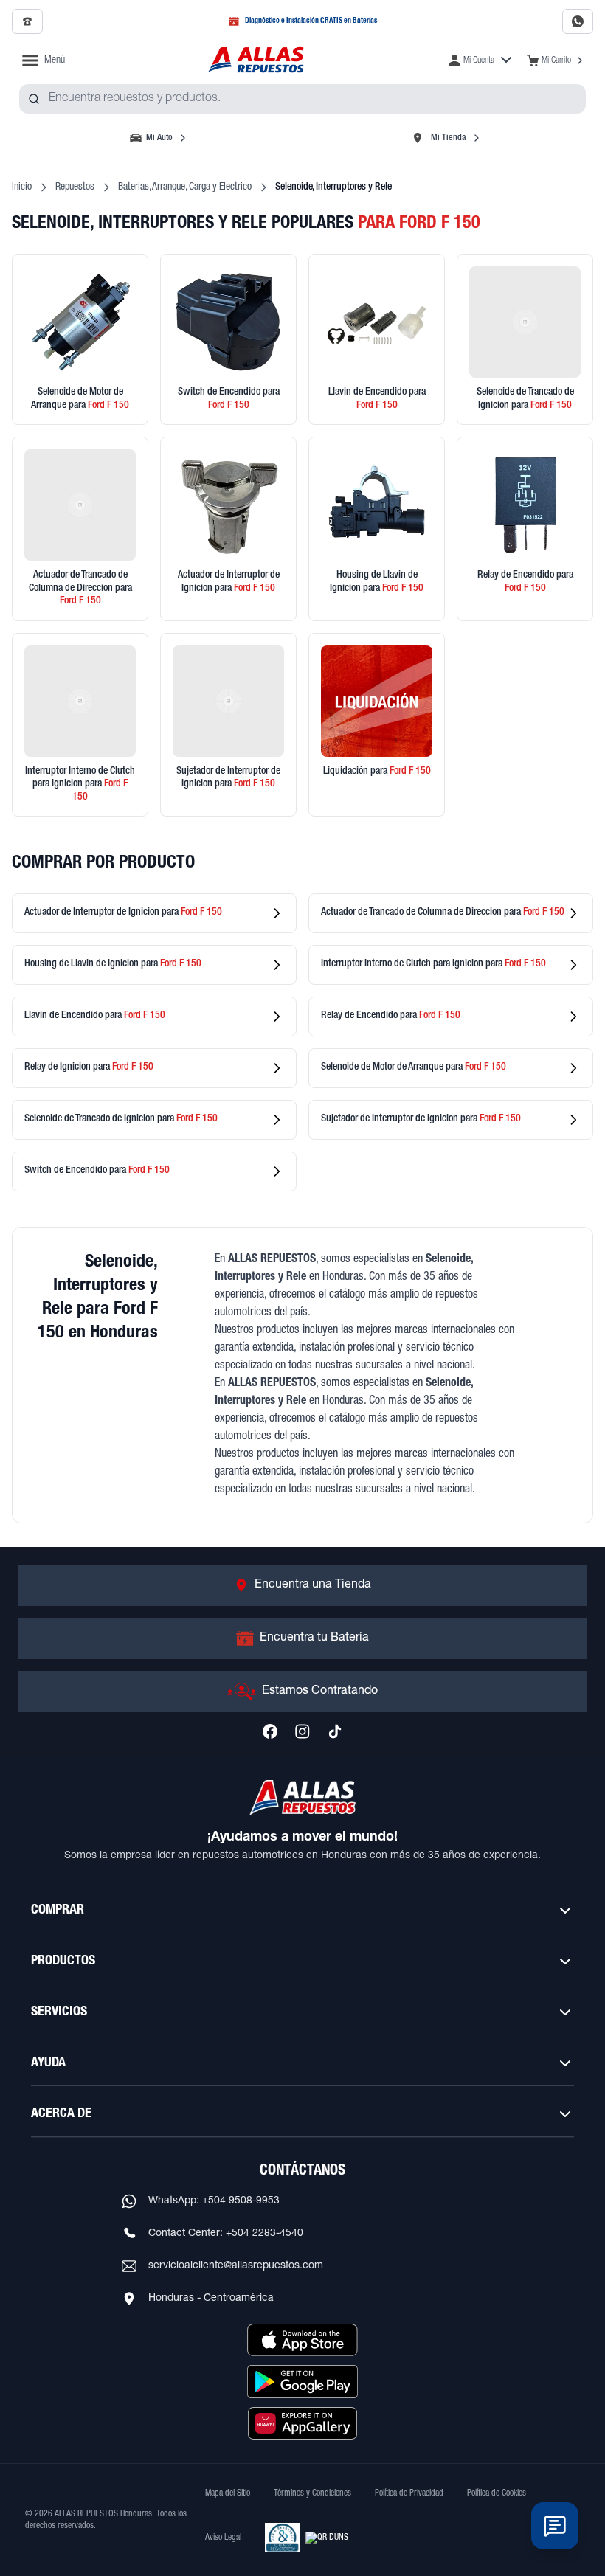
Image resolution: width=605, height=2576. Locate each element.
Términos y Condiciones (312, 2493)
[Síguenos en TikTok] (335, 1731)
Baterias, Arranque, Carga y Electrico (185, 187)
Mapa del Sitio (228, 2493)
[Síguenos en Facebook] (270, 1731)
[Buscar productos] (34, 99)
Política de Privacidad (409, 2493)
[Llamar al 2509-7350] (27, 21)
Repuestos (75, 187)
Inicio (22, 187)
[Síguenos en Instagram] (302, 1731)
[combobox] (302, 99)
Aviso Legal (223, 2538)
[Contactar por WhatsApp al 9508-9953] (578, 21)
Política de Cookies (497, 2493)
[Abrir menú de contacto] (555, 2526)
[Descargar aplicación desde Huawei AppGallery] (302, 2423)
